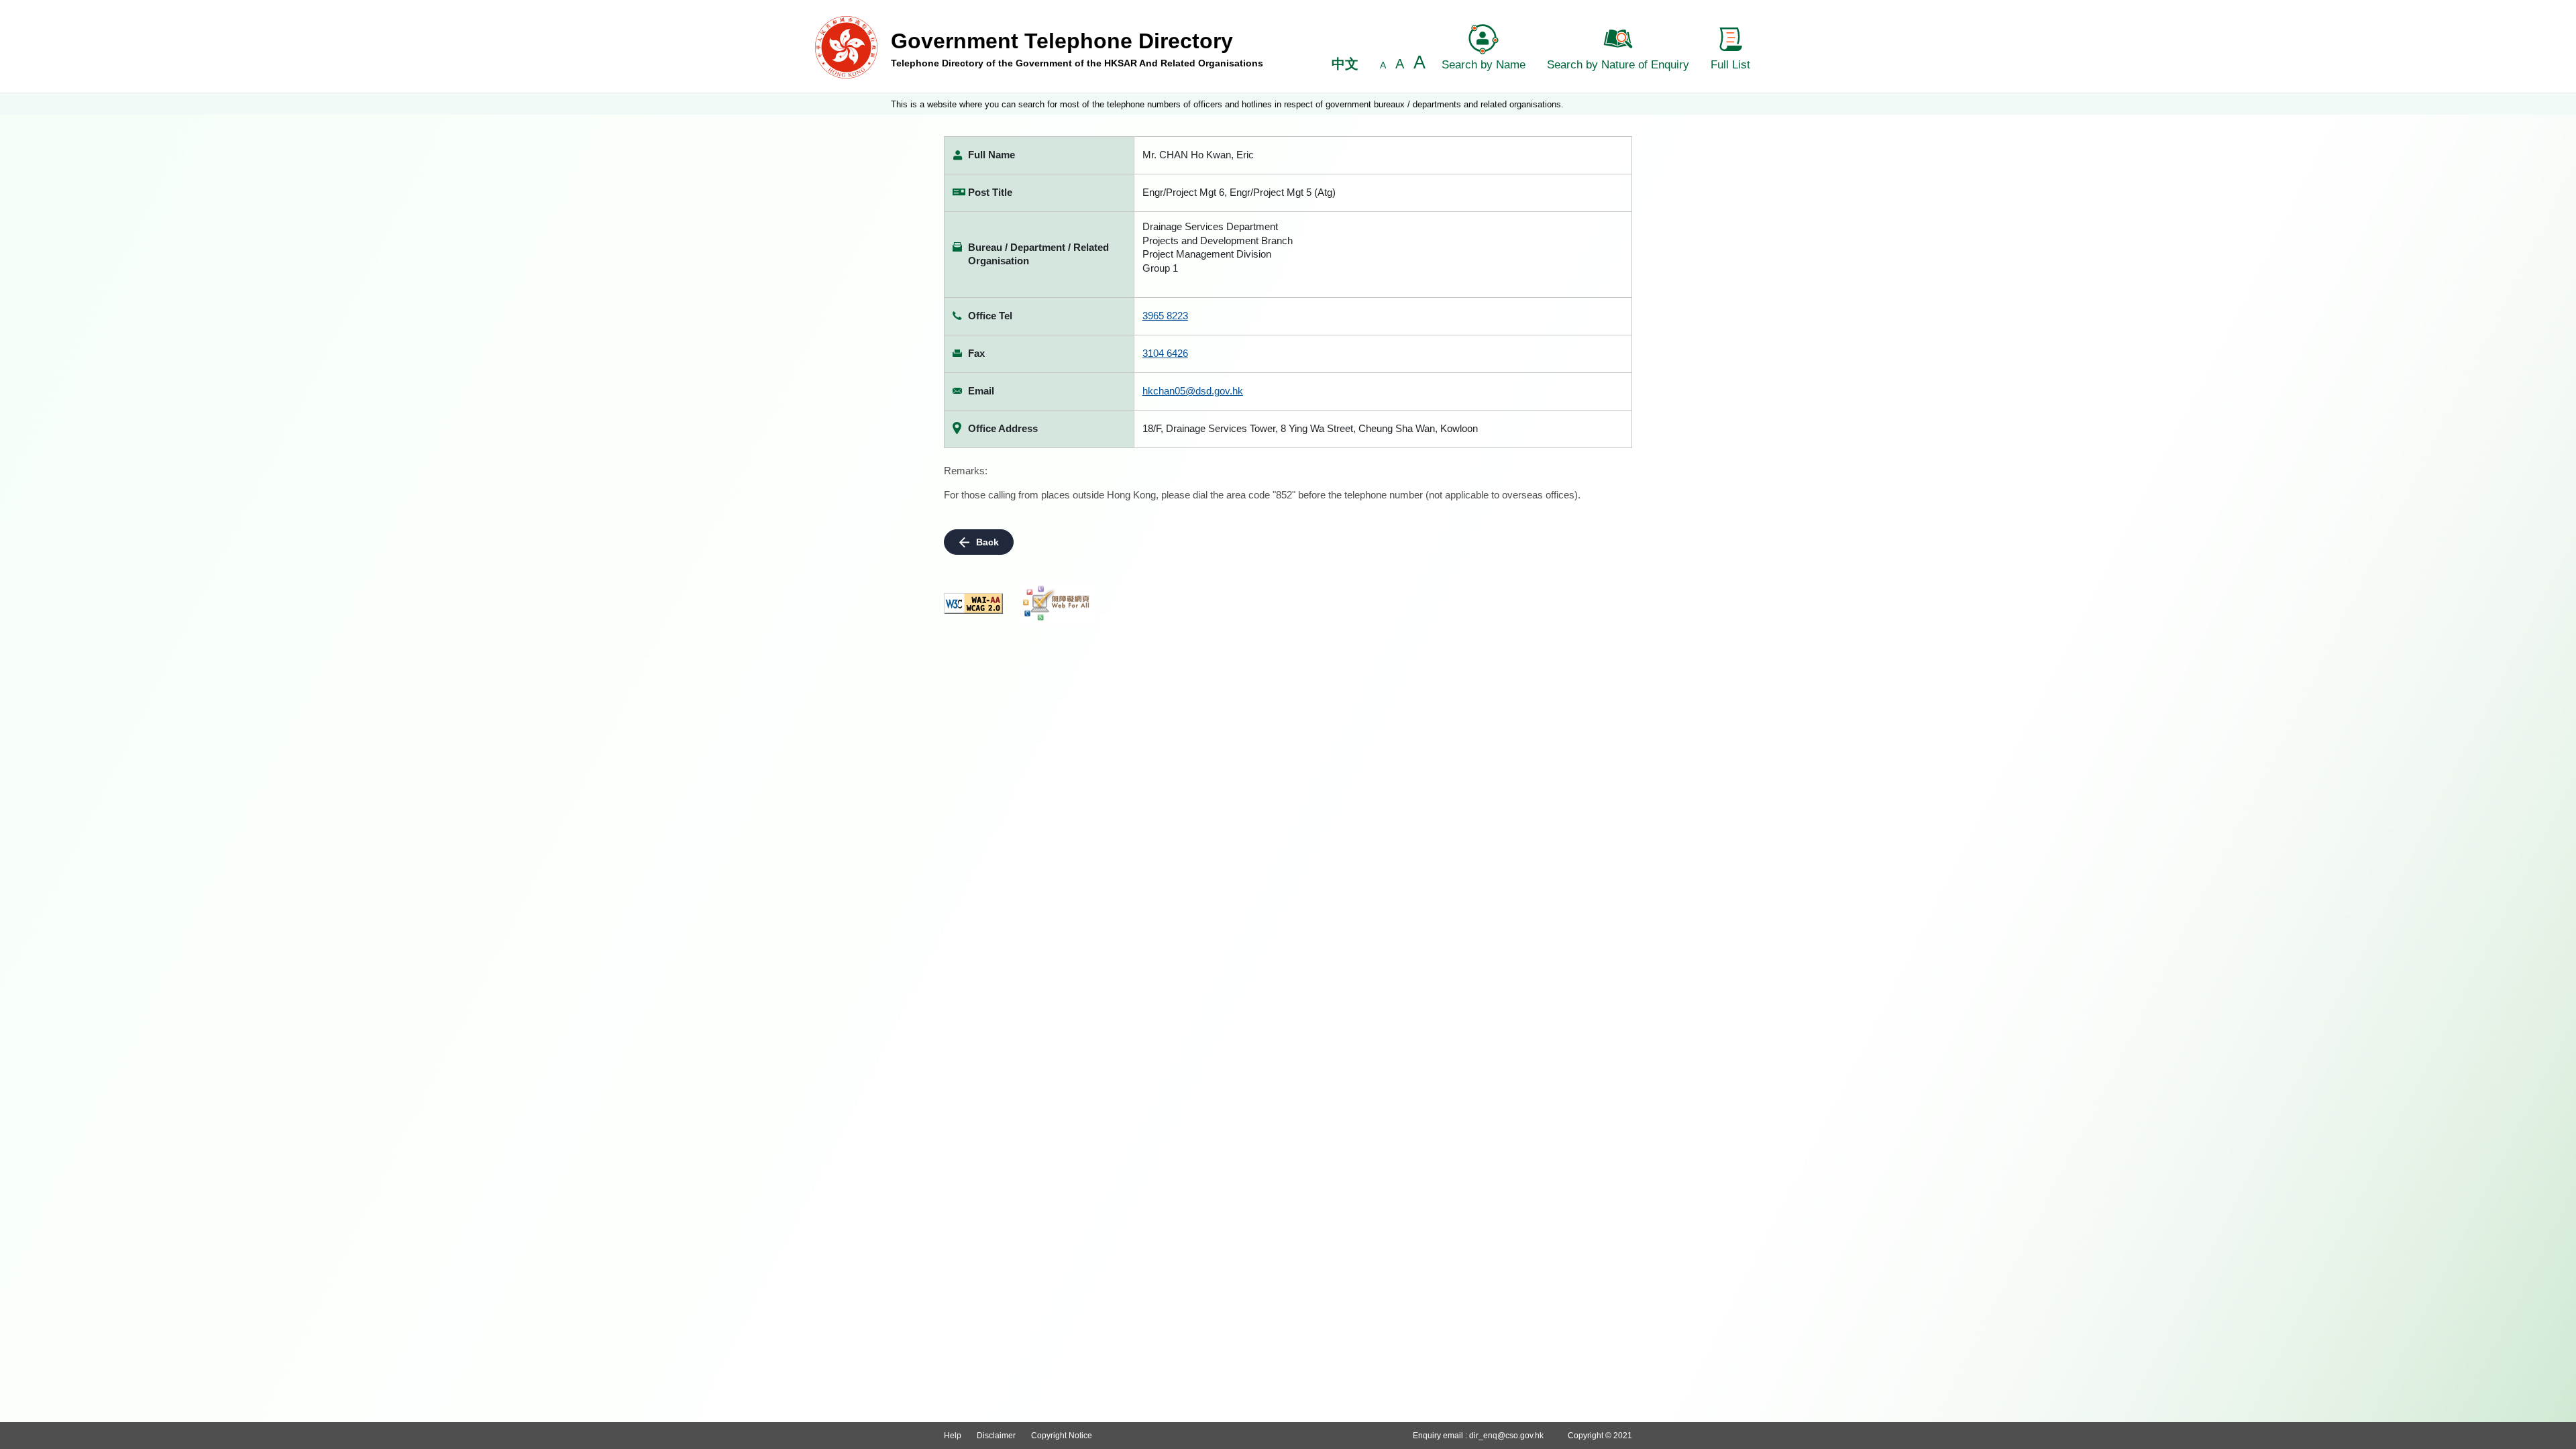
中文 (1345, 64)
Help (953, 1436)
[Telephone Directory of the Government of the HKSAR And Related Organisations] (846, 47)
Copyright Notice (1062, 1436)
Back (987, 542)
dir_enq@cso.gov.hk (1506, 1436)
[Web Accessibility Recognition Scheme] (1057, 603)
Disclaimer (996, 1436)
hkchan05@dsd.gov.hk (1193, 391)
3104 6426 (1165, 353)
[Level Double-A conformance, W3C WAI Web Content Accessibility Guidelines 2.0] (973, 603)
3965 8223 (1165, 316)
